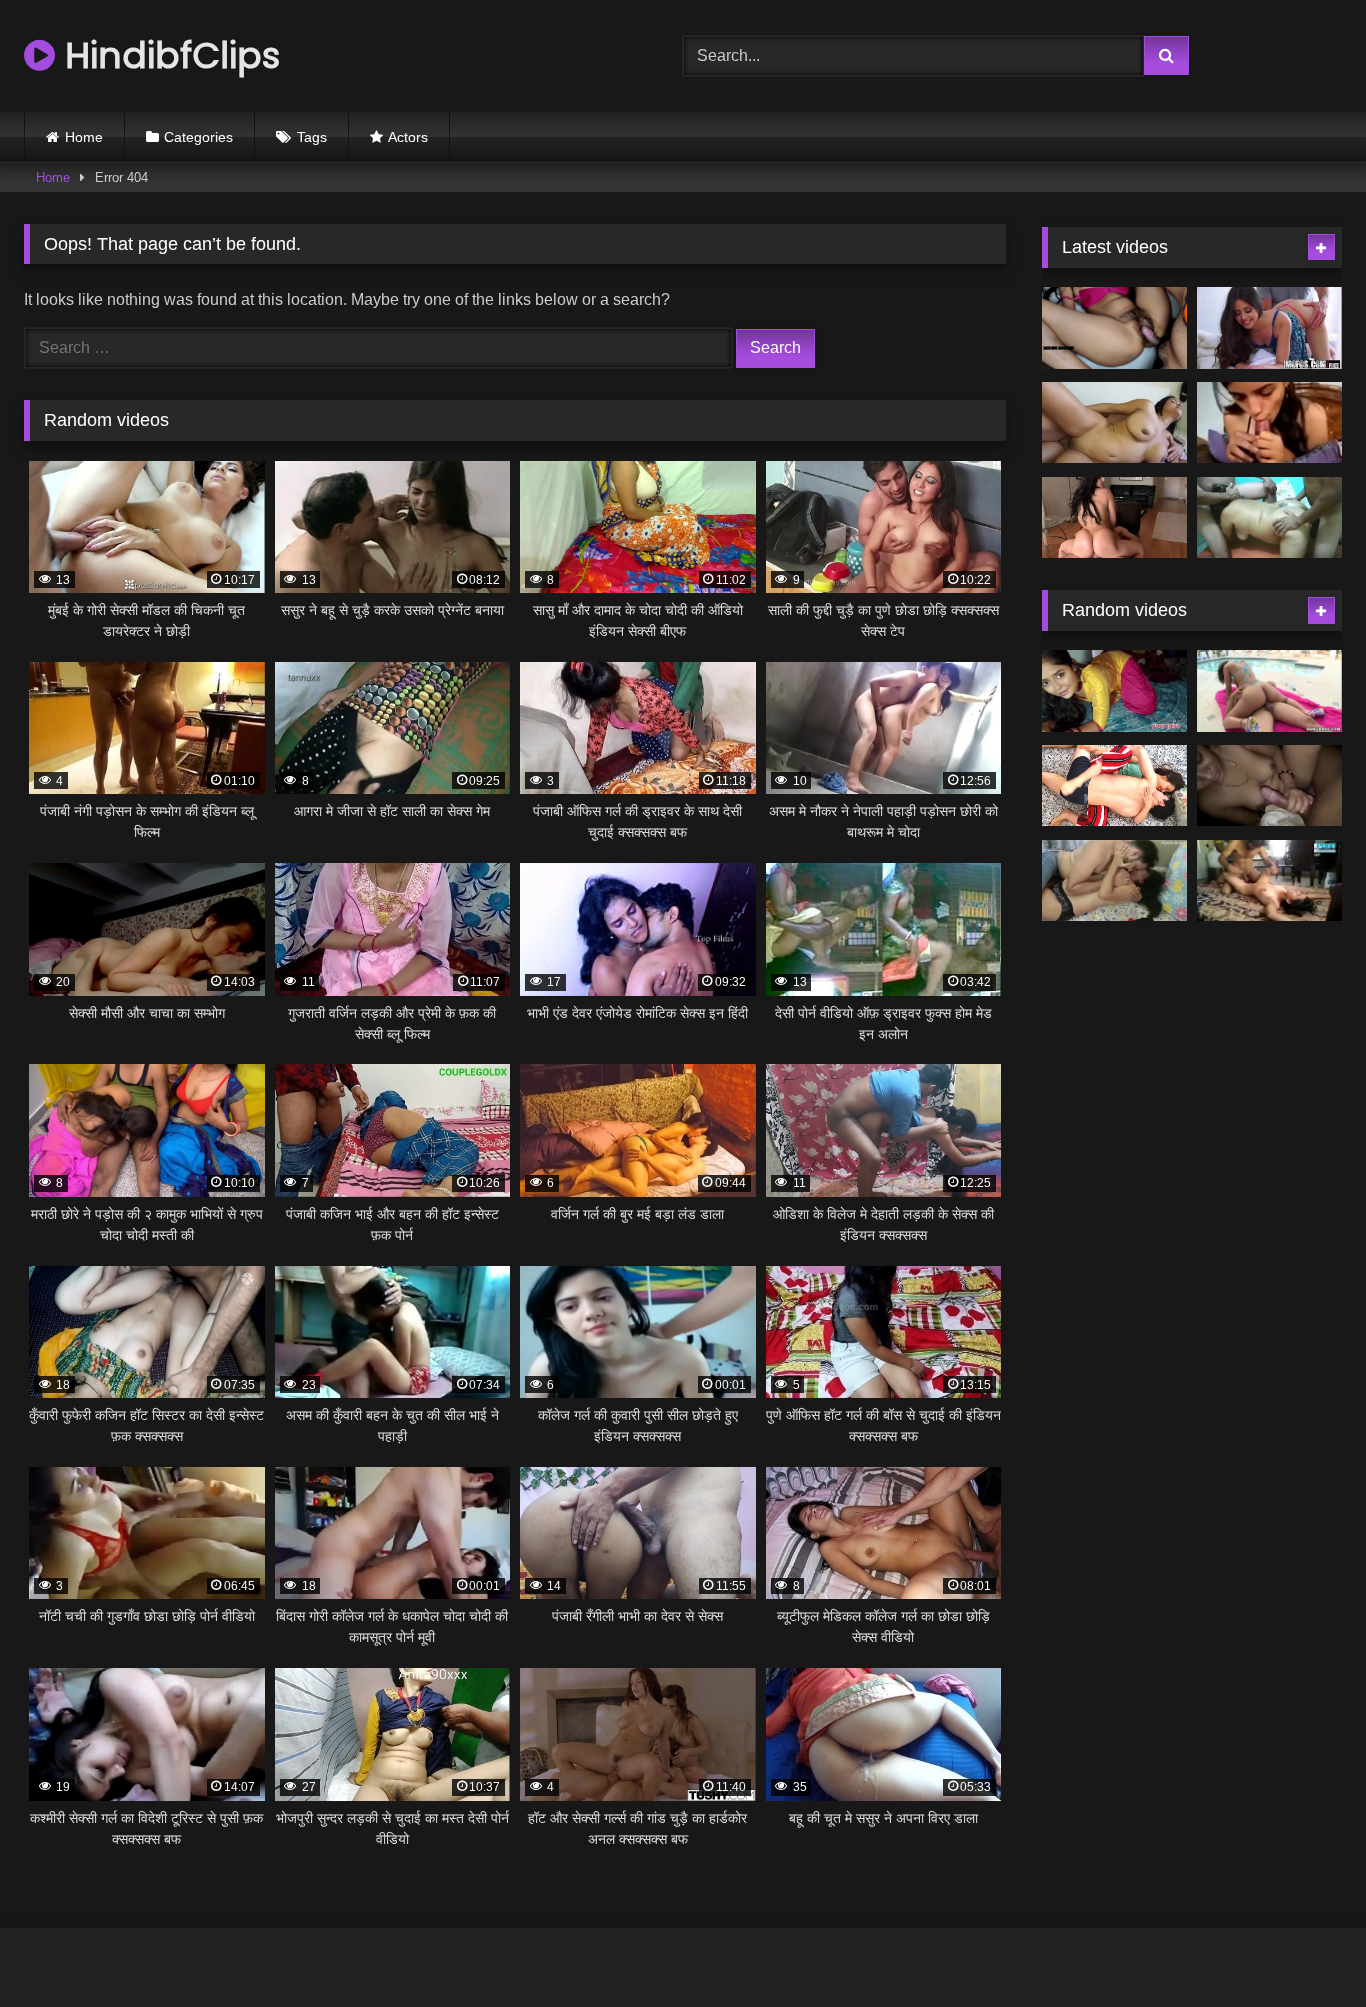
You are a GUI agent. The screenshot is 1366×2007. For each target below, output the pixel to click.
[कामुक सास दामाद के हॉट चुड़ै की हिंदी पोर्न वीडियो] (1114, 328)
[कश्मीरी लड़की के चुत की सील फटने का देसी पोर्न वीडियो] (1269, 786)
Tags (312, 137)
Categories (198, 137)
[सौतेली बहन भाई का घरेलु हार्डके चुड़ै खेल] (1114, 786)
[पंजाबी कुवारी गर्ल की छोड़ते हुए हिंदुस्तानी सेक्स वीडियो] (1114, 881)
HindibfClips (167, 55)
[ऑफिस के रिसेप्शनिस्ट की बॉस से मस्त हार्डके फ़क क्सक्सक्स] (1269, 328)
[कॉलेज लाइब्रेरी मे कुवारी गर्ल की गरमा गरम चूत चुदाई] (1269, 881)
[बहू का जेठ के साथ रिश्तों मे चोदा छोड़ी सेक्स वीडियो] (1114, 691)
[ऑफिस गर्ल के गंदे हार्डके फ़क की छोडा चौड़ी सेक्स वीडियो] (1269, 691)
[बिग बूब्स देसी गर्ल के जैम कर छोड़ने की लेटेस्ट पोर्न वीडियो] (1114, 423)
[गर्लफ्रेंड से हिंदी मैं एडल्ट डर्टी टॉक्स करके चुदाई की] (1269, 423)
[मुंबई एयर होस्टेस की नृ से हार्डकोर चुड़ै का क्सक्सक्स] (1114, 518)
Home (84, 137)
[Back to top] (1304, 1947)
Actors (408, 137)
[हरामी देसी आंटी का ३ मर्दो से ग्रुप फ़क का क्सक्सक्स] (1269, 518)
